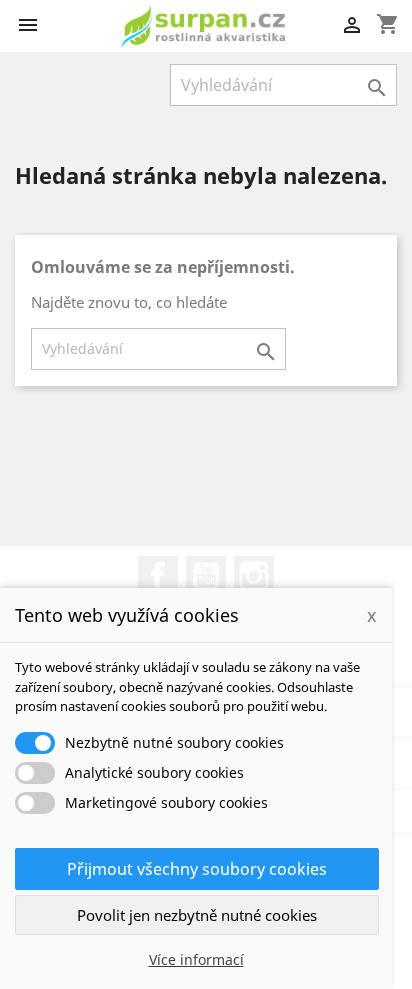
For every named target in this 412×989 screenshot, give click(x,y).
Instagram (254, 576)
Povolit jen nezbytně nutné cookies (197, 915)
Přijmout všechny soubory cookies (197, 869)
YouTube (206, 576)
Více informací (196, 959)
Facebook (158, 576)
